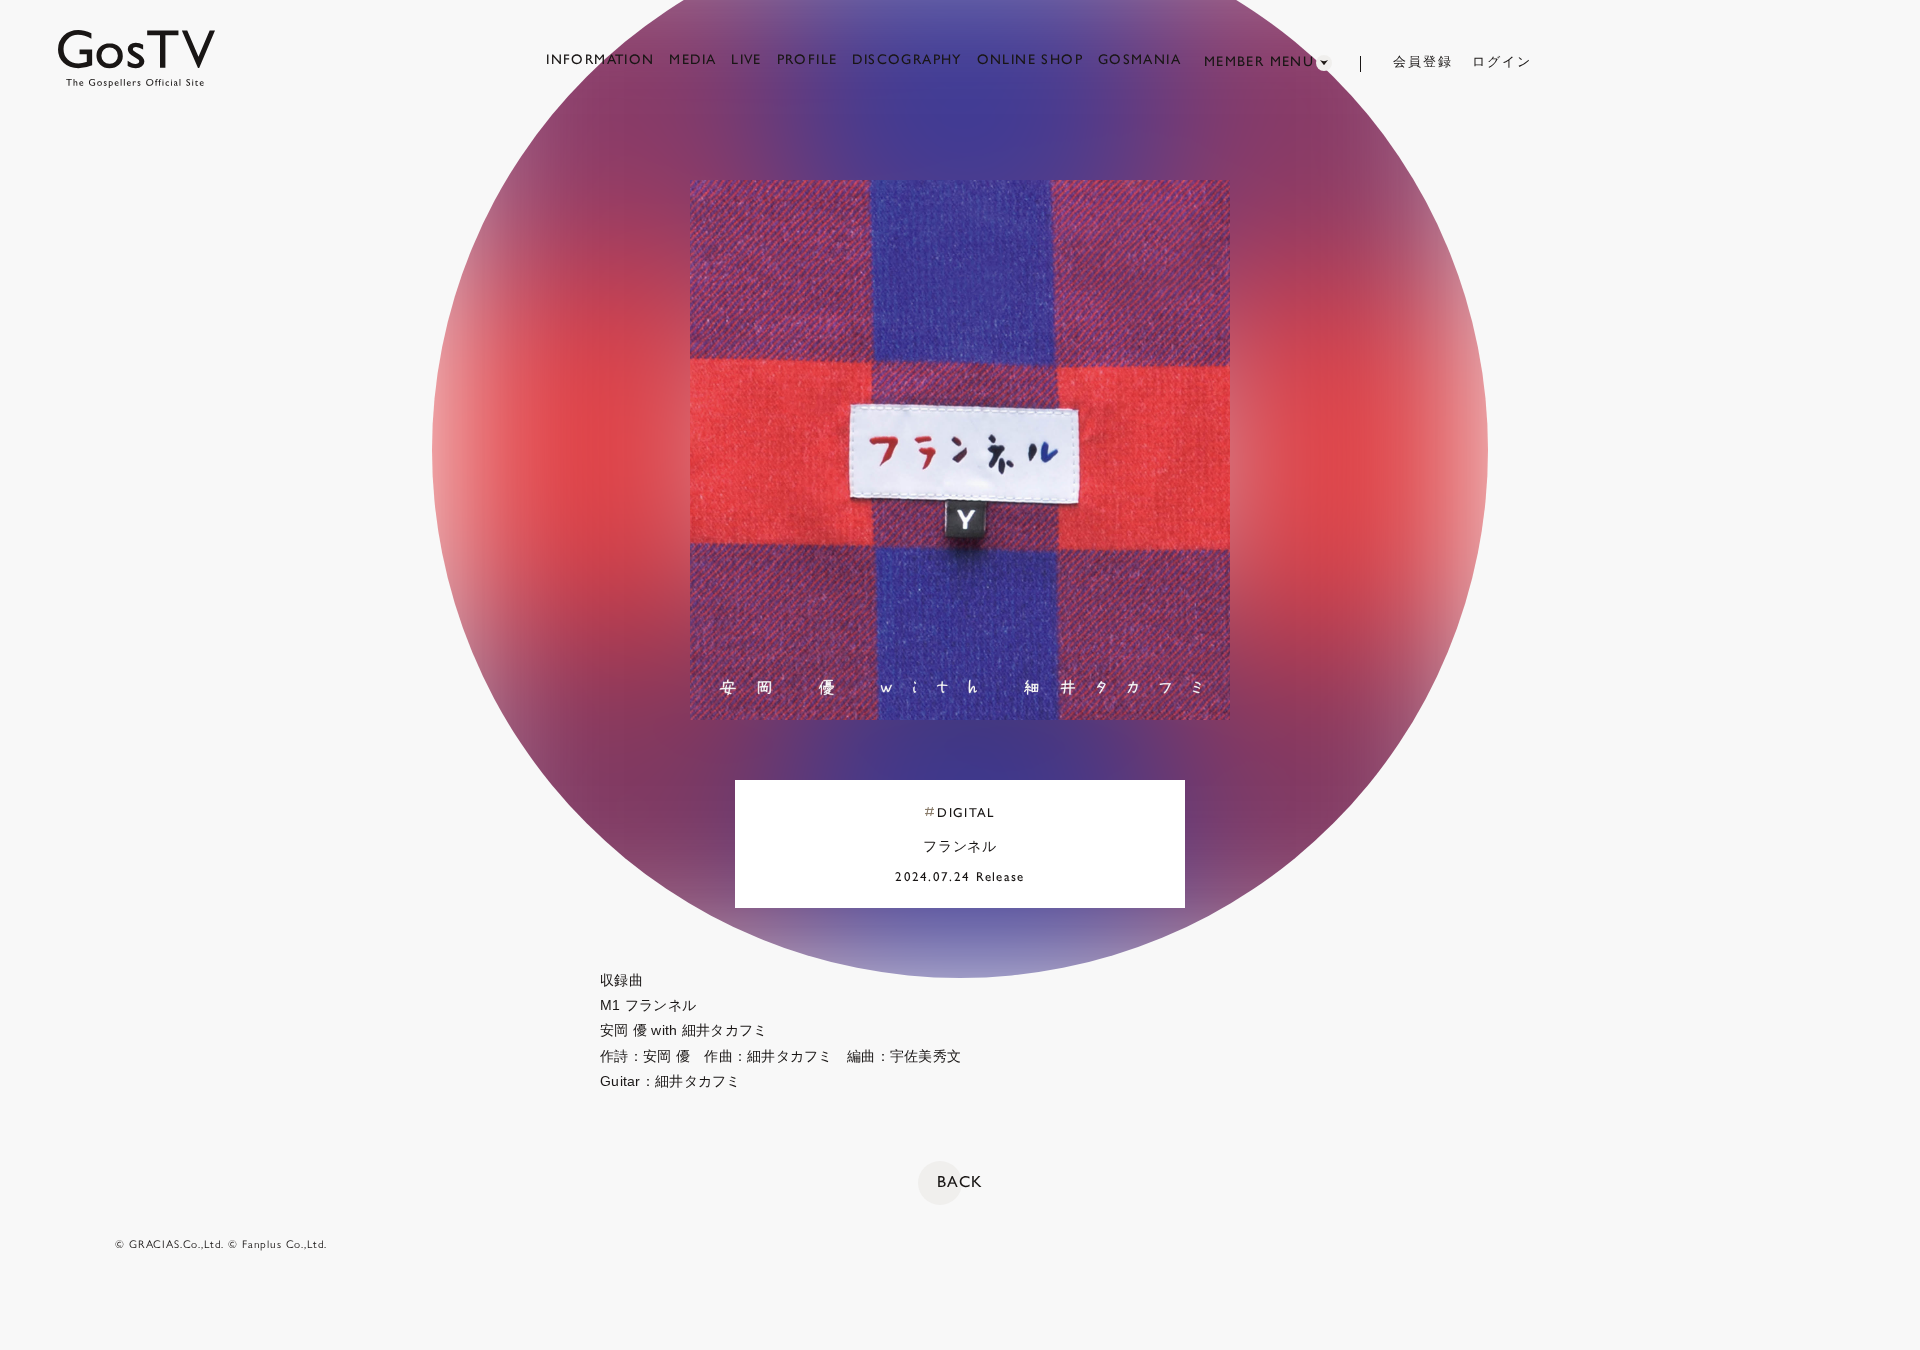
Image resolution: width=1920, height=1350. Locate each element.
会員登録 (1423, 61)
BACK (959, 1181)
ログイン (1502, 61)
